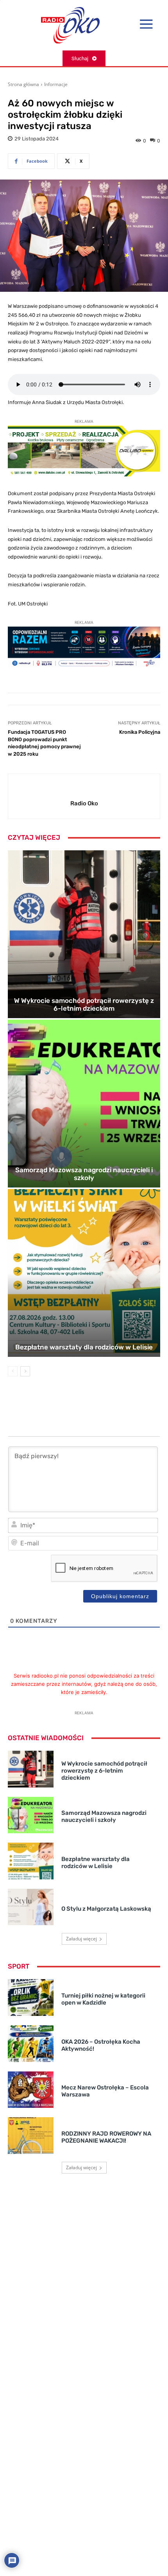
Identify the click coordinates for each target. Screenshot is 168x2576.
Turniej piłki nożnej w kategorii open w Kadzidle (103, 1999)
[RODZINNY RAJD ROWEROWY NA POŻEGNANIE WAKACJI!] (31, 2136)
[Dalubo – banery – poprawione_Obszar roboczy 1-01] (84, 475)
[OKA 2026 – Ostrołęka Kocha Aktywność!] (31, 2044)
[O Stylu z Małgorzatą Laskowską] (31, 1907)
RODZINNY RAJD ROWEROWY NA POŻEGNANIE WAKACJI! (106, 2137)
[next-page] (25, 1371)
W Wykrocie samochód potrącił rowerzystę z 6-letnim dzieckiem (84, 1004)
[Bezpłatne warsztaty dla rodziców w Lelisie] (84, 1273)
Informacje (56, 84)
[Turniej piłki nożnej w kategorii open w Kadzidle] (31, 1998)
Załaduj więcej (81, 1939)
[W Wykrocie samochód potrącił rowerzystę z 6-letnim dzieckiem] (84, 934)
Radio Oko (84, 803)
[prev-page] (13, 1371)
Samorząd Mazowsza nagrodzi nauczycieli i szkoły (84, 1174)
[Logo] (70, 25)
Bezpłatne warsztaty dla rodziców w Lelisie (84, 1347)
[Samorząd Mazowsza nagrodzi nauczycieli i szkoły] (84, 1104)
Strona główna (23, 84)
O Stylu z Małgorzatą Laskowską (106, 1909)
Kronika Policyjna (140, 732)
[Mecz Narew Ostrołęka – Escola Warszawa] (31, 2090)
